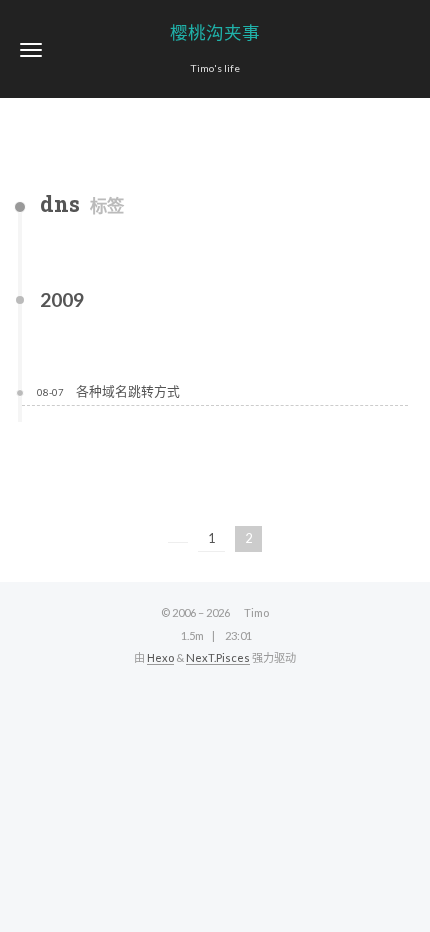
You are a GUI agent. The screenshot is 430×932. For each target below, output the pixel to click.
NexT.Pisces (218, 657)
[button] (31, 49)
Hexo (160, 657)
